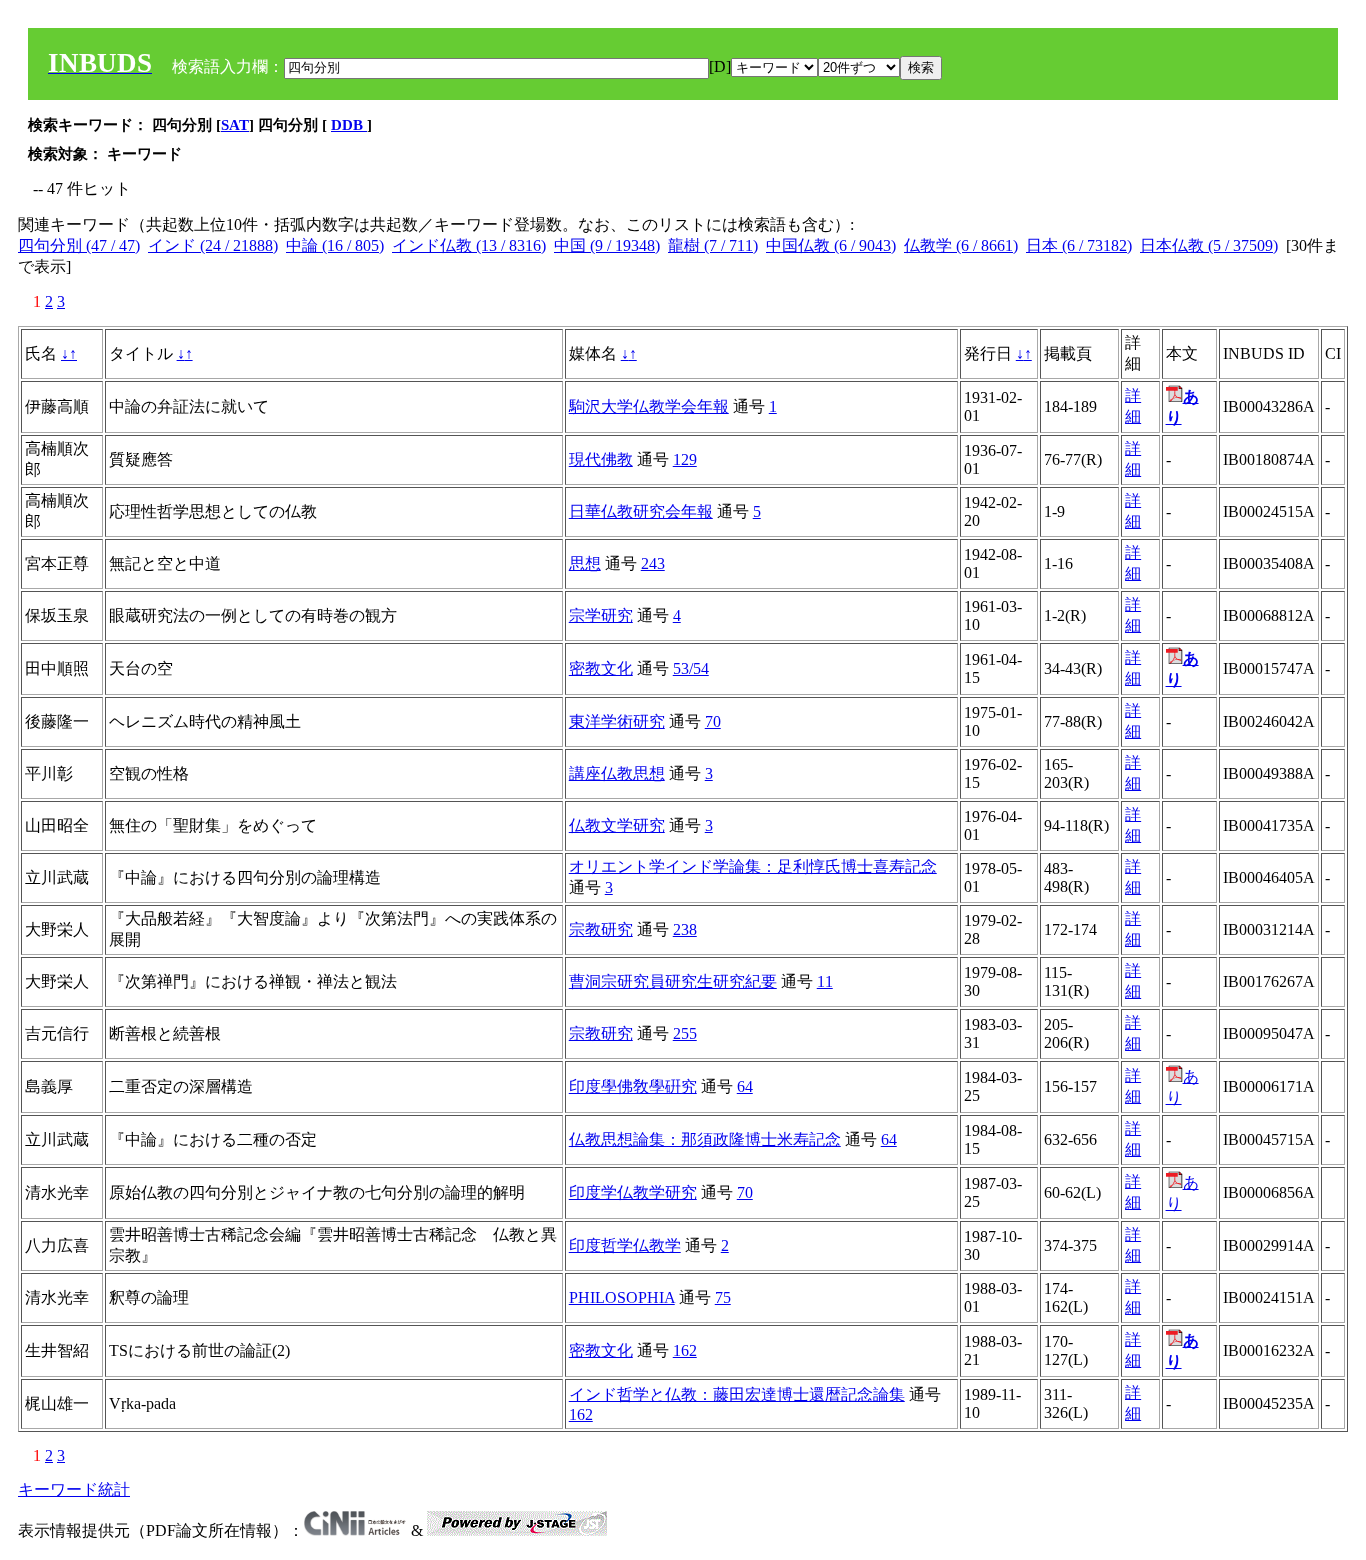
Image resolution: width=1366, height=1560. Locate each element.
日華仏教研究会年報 (641, 511)
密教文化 (601, 668)
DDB (349, 125)
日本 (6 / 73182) (1079, 245)
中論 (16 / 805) (335, 245)
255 (685, 1033)
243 (653, 563)
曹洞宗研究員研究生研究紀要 (673, 981)
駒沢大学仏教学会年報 (649, 406)
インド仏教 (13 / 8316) (469, 245)
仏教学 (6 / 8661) (961, 245)
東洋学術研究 (617, 721)
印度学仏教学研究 (633, 1192)
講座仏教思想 (617, 773)
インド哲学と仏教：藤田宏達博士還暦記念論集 (737, 1394)
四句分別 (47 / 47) (79, 245)
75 (723, 1297)
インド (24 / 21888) (213, 245)
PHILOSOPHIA (622, 1297)
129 (685, 459)
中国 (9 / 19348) (607, 245)
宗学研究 (601, 615)
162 (685, 1350)
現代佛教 (601, 459)
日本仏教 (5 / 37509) (1209, 245)
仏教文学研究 (617, 825)
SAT (235, 125)
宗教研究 (601, 929)
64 (745, 1086)
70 (713, 721)
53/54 (691, 668)
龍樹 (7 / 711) (713, 245)
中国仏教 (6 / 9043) (831, 245)
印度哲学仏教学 (625, 1245)
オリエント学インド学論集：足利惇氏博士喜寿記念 (753, 866)
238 (685, 929)
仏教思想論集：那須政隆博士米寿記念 (705, 1139)
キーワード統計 (74, 1489)
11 (825, 981)
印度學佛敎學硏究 (633, 1086)
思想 (585, 563)
